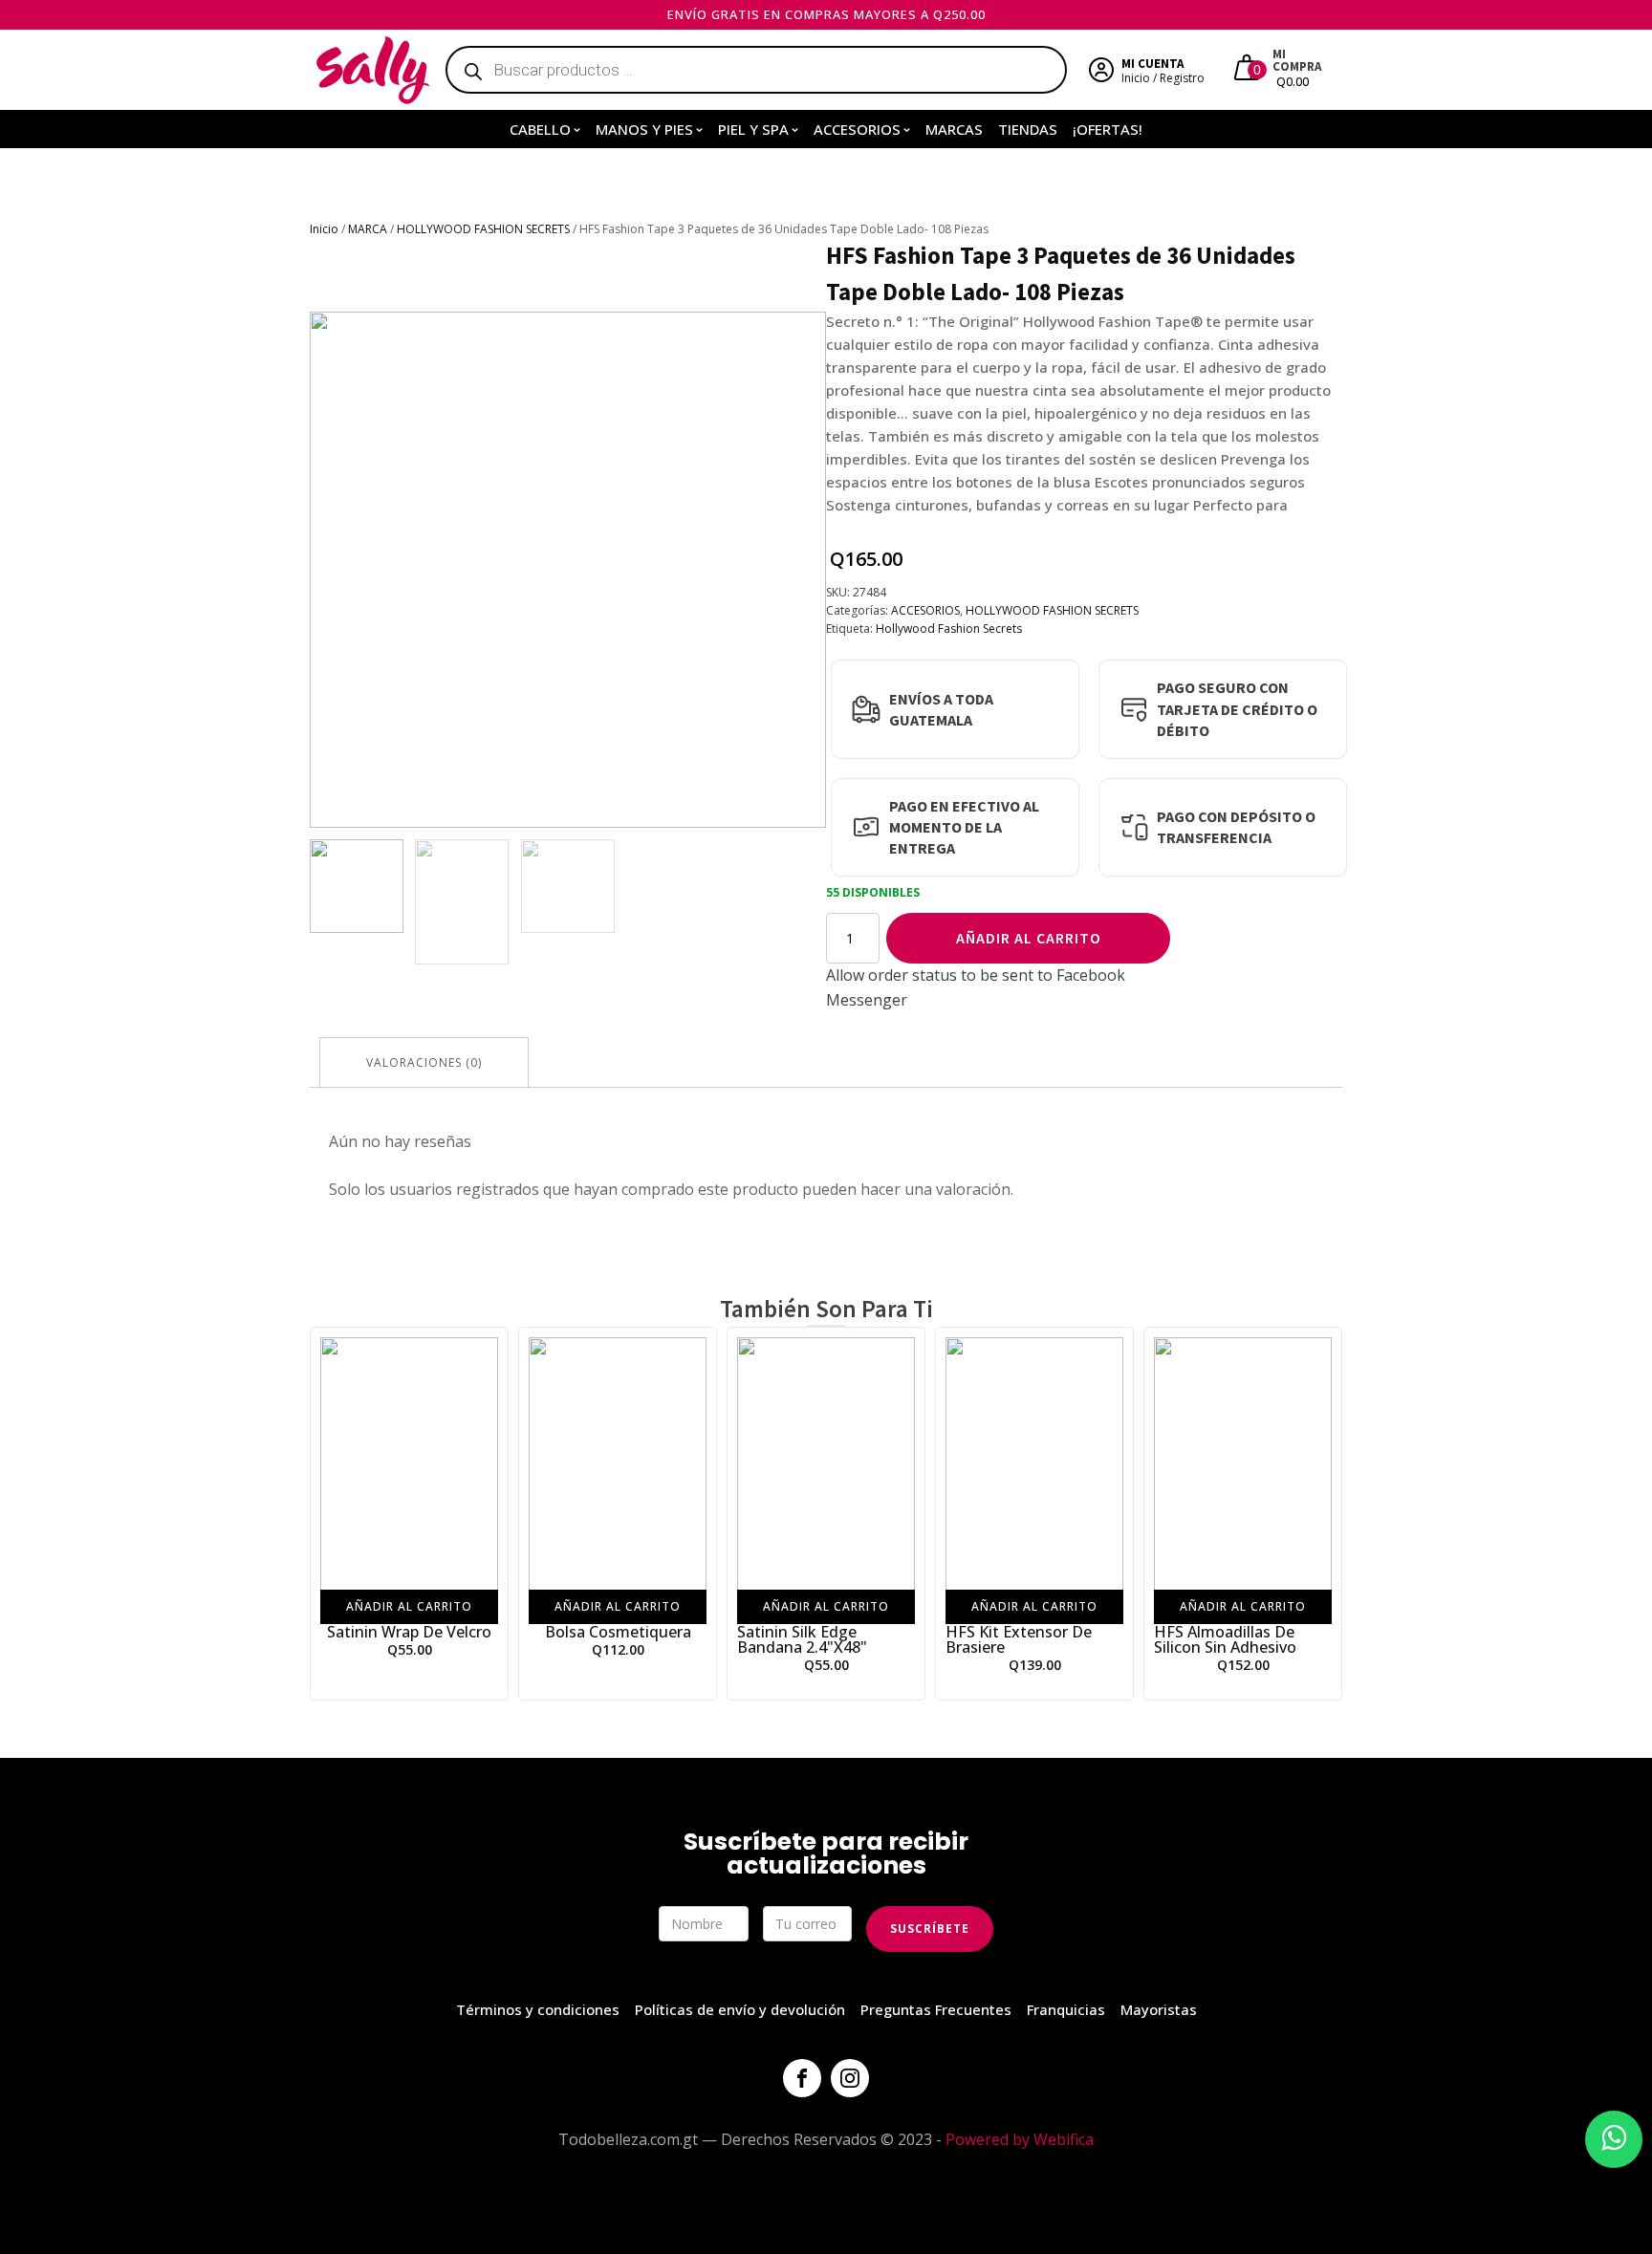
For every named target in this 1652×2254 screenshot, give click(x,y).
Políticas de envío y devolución (740, 2009)
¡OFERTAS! (1108, 129)
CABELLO (540, 129)
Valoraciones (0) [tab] (424, 1062)
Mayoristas (1159, 2009)
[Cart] (1249, 70)
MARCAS (954, 129)
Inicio (324, 229)
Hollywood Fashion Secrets (949, 629)
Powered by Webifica (1020, 2139)
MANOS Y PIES (644, 129)
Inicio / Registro (1163, 78)
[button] (357, 886)
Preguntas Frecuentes (936, 2009)
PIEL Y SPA (753, 129)
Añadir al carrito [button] (409, 1605)
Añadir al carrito (1029, 938)
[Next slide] (811, 570)
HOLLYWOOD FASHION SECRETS (483, 229)
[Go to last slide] (325, 1513)
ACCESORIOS (857, 129)
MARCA (368, 229)
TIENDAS (1028, 129)
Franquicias (1066, 2009)
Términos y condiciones (538, 2009)
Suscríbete (930, 1929)
